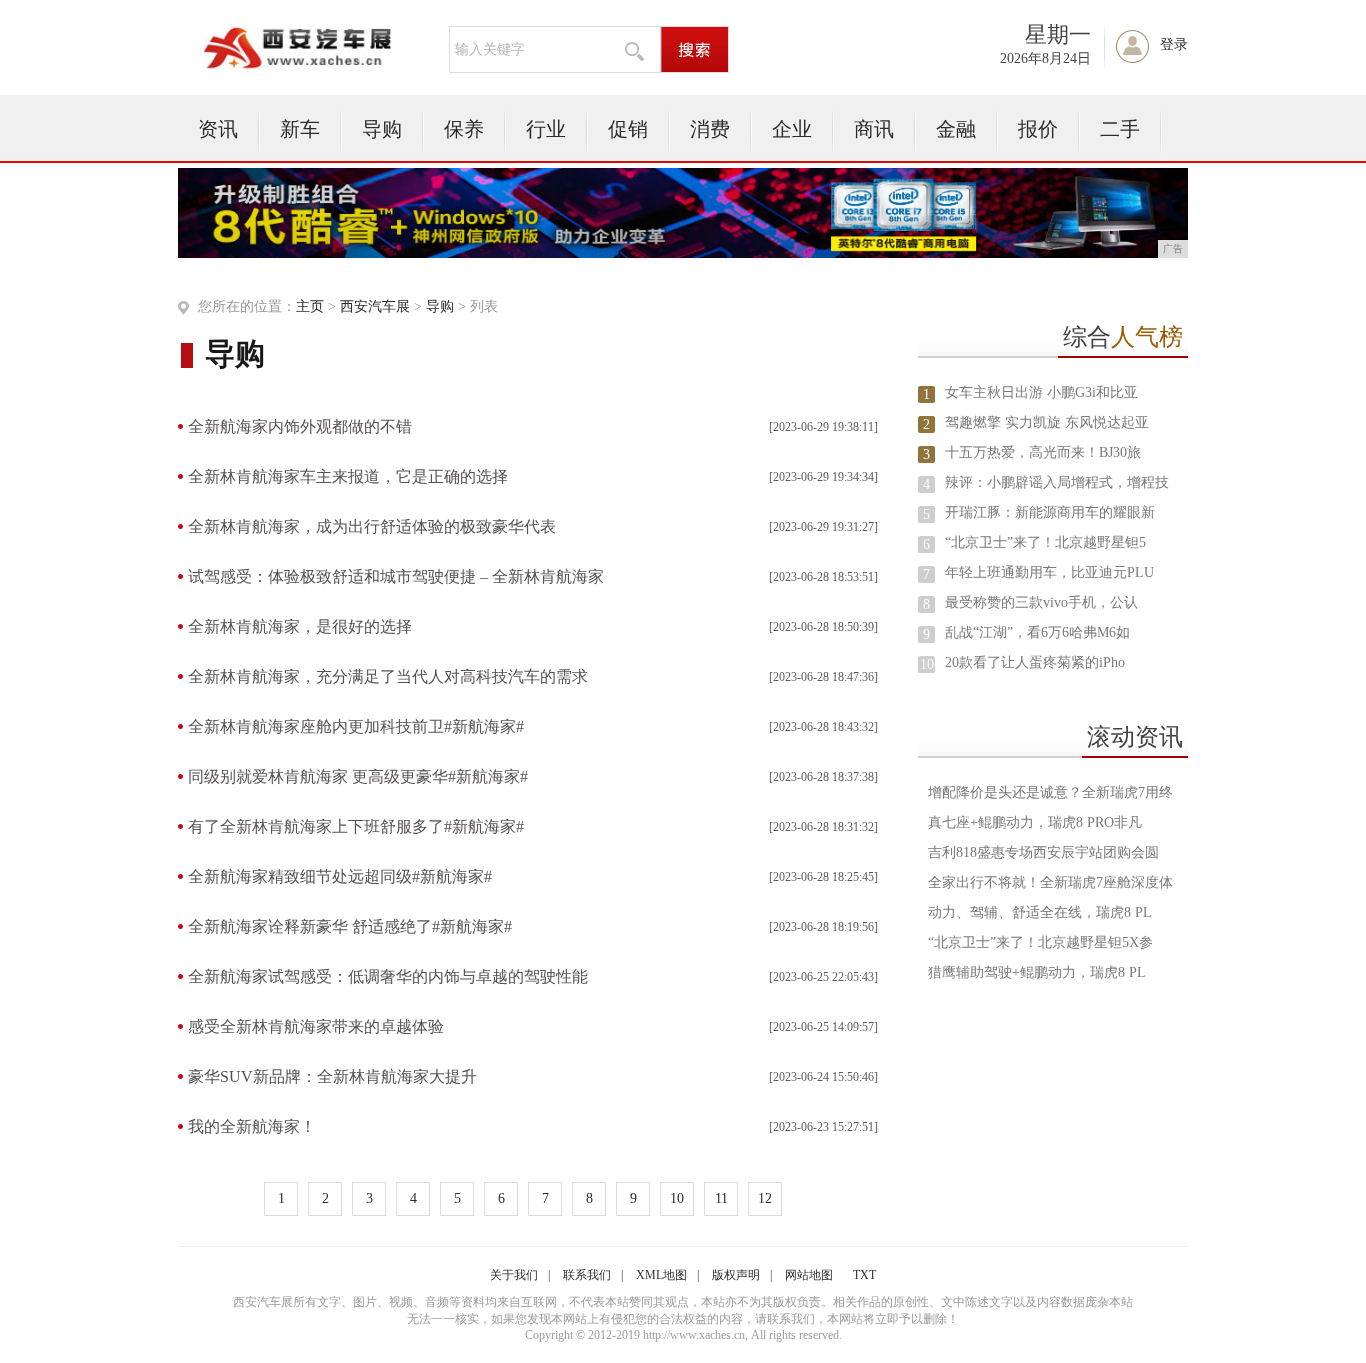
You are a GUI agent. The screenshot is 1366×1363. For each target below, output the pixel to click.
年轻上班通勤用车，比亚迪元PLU (1049, 572)
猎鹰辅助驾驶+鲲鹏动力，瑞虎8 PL (1037, 972)
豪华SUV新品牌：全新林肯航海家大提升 (332, 1076)
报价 (1038, 129)
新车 (300, 129)
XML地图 (661, 1275)
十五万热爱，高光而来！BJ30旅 (1043, 452)
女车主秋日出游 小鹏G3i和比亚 (1041, 392)
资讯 (218, 129)
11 (721, 1198)
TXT (864, 1275)
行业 (546, 129)
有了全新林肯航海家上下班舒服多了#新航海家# (356, 826)
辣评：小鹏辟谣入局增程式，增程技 (1057, 482)
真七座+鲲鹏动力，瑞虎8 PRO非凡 (1035, 822)
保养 (464, 129)
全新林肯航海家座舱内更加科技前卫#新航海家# (356, 726)
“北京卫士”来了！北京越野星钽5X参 (1040, 942)
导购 (382, 129)
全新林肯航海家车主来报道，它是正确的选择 (348, 476)
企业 (792, 129)
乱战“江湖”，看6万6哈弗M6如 (1037, 632)
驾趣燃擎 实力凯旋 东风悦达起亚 (1047, 422)
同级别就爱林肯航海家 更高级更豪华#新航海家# (358, 776)
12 (765, 1198)
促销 (628, 129)
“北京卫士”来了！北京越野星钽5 (1045, 542)
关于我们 (514, 1275)
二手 (1120, 129)
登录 (1174, 44)
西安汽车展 (375, 306)
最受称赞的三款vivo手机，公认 (1041, 602)
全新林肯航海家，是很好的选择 (300, 626)
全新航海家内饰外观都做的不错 (300, 426)
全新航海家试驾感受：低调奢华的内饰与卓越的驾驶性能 (388, 976)
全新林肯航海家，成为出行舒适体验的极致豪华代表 (372, 526)
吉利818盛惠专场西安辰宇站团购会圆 (1043, 852)
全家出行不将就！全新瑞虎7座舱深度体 (1050, 882)
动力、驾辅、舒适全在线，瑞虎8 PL (1040, 912)
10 (677, 1198)
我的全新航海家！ (252, 1126)
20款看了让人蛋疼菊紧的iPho (1035, 662)
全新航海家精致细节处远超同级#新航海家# (340, 876)
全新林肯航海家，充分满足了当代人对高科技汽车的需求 (388, 676)
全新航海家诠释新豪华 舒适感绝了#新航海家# (350, 926)
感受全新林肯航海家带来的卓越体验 (316, 1026)
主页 (310, 306)
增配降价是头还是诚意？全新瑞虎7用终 (1050, 792)
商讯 (874, 129)
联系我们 (587, 1275)
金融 (956, 129)
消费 (710, 129)
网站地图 (809, 1275)
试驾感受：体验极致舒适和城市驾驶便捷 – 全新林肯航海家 (396, 576)
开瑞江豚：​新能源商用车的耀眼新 (1050, 512)
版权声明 (736, 1275)
